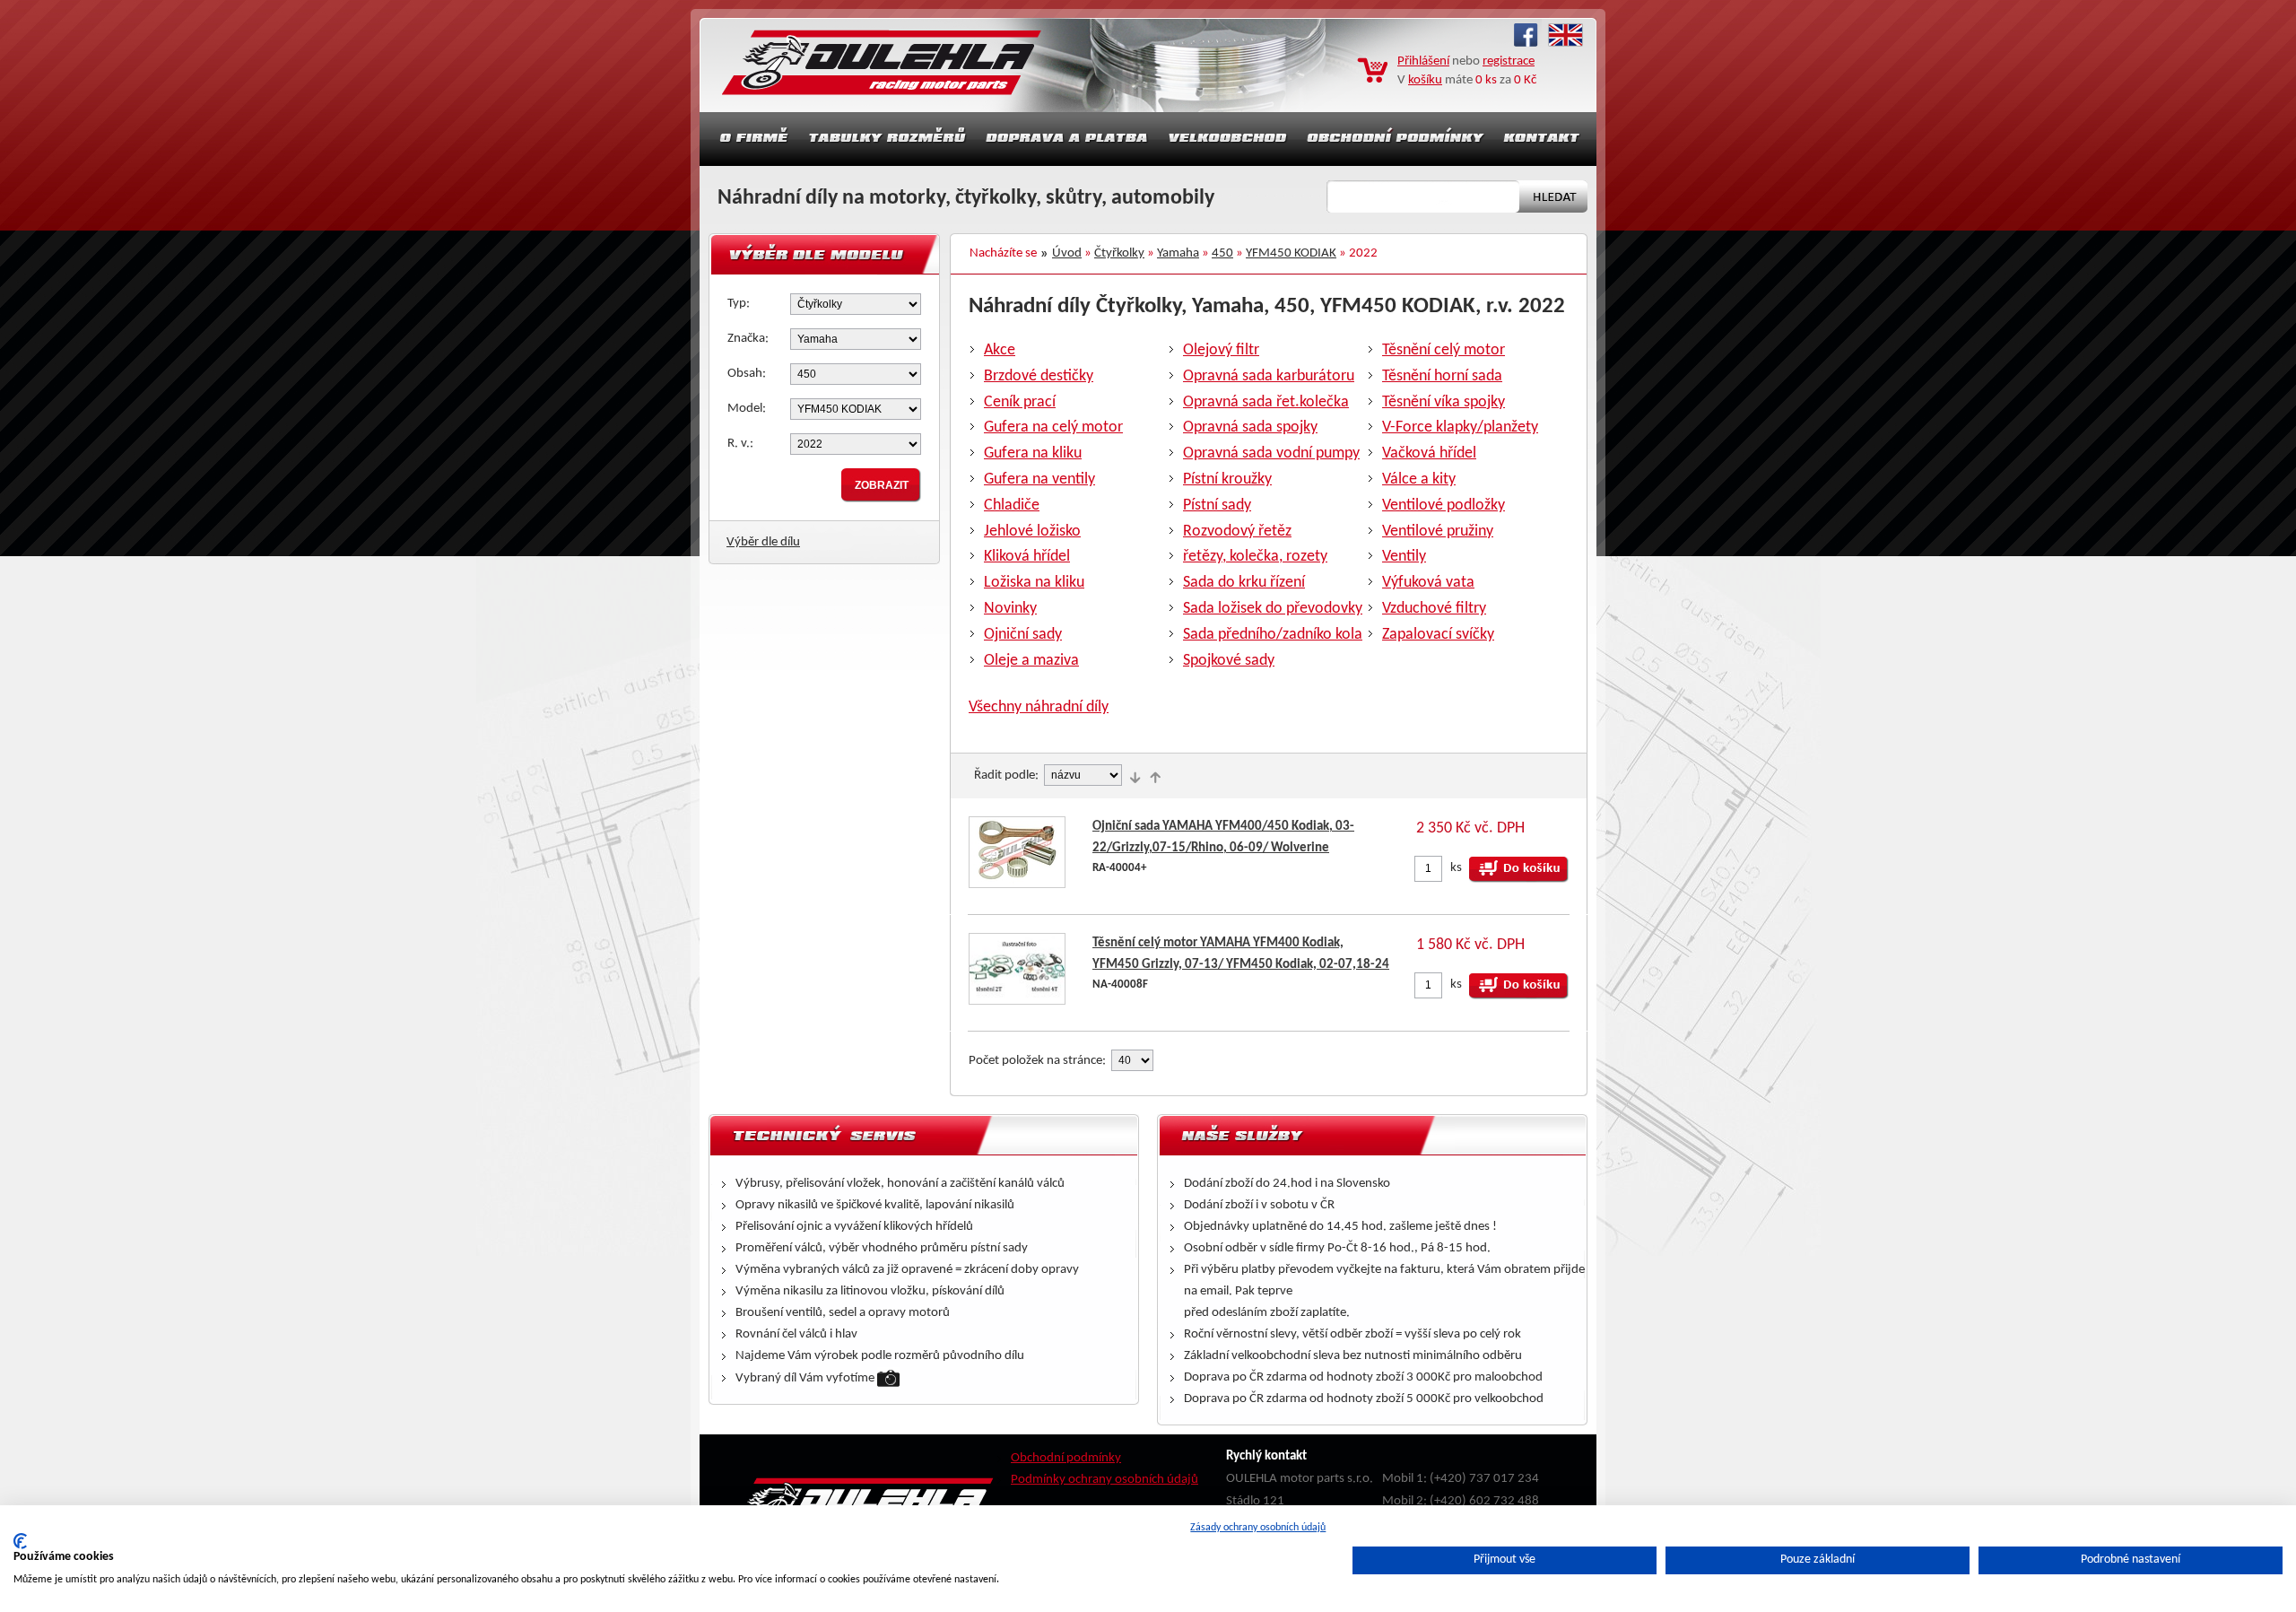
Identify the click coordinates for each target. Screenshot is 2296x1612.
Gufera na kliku (1033, 453)
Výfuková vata (1428, 583)
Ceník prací (1020, 402)
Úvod (1067, 253)
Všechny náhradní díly (1039, 707)
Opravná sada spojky (1250, 427)
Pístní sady (1217, 505)
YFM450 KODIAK (1291, 253)
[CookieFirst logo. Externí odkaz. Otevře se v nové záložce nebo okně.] (20, 1541)
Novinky (1010, 609)
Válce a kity (1419, 479)
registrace (1509, 61)
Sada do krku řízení (1244, 583)
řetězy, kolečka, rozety (1255, 557)
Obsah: (747, 374)
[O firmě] (749, 139)
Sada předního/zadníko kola (1273, 635)
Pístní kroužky (1227, 479)
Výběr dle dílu (763, 542)
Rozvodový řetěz (1237, 532)
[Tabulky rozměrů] (887, 139)
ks (1456, 868)
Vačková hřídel (1429, 453)
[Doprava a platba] (1067, 139)
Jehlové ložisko (1032, 532)
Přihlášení (1423, 61)
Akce (1000, 350)
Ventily (1404, 557)
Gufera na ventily (1039, 479)
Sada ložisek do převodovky (1273, 609)
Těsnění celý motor (1444, 350)
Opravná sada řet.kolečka (1266, 402)
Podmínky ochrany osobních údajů (1105, 1480)
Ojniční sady (1023, 635)
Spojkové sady (1229, 661)
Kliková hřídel (1027, 557)
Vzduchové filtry (1434, 609)
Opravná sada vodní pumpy (1271, 453)
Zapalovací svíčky (1438, 635)
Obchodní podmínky (1066, 1458)
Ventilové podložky (1444, 505)
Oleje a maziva (1031, 661)
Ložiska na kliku (1034, 583)
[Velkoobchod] (1228, 139)
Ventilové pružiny (1438, 532)
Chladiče (1012, 505)
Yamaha (1178, 253)
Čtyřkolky (1119, 253)
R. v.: (740, 444)
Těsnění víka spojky (1444, 402)
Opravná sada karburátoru (1269, 376)
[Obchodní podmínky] (1396, 139)
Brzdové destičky (1039, 376)
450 (1222, 253)
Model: (747, 409)
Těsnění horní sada (1442, 376)
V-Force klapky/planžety (1460, 427)
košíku (1425, 80)
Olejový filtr (1221, 350)
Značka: (748, 339)
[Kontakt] (1544, 139)
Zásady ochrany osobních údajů (1258, 1528)
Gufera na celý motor (1053, 427)
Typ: (739, 304)
